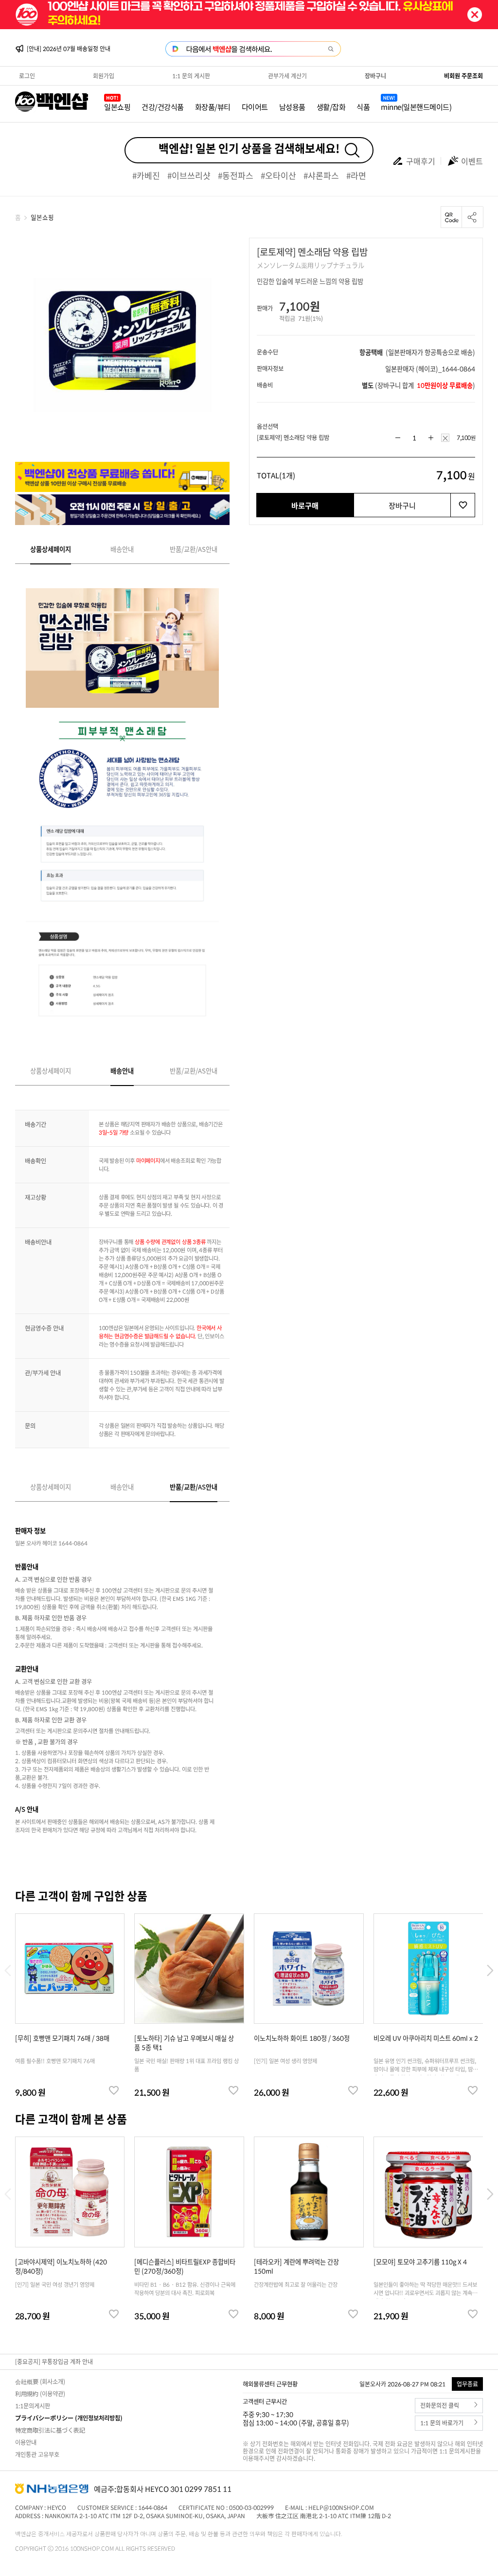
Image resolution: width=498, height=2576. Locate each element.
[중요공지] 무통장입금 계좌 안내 (54, 2362)
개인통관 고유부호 (37, 2454)
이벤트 (472, 161)
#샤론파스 (321, 175)
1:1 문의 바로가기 (442, 2423)
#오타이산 (278, 175)
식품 (363, 107)
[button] (490, 1971)
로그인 (27, 76)
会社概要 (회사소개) (40, 2382)
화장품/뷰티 (213, 107)
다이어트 (255, 107)
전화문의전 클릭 (440, 2406)
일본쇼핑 (117, 107)
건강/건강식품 (163, 107)
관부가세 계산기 (287, 76)
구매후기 (421, 161)
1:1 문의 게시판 (191, 76)
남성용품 (292, 107)
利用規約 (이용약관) (40, 2394)
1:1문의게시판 (33, 2406)
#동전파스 (236, 175)
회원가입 (104, 76)
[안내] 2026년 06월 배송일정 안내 (69, 49)
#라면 (356, 175)
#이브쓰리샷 (189, 175)
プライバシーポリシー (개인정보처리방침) (69, 2418)
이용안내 (26, 2442)
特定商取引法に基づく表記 (50, 2430)
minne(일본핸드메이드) (416, 107)
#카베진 (146, 175)
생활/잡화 (331, 107)
